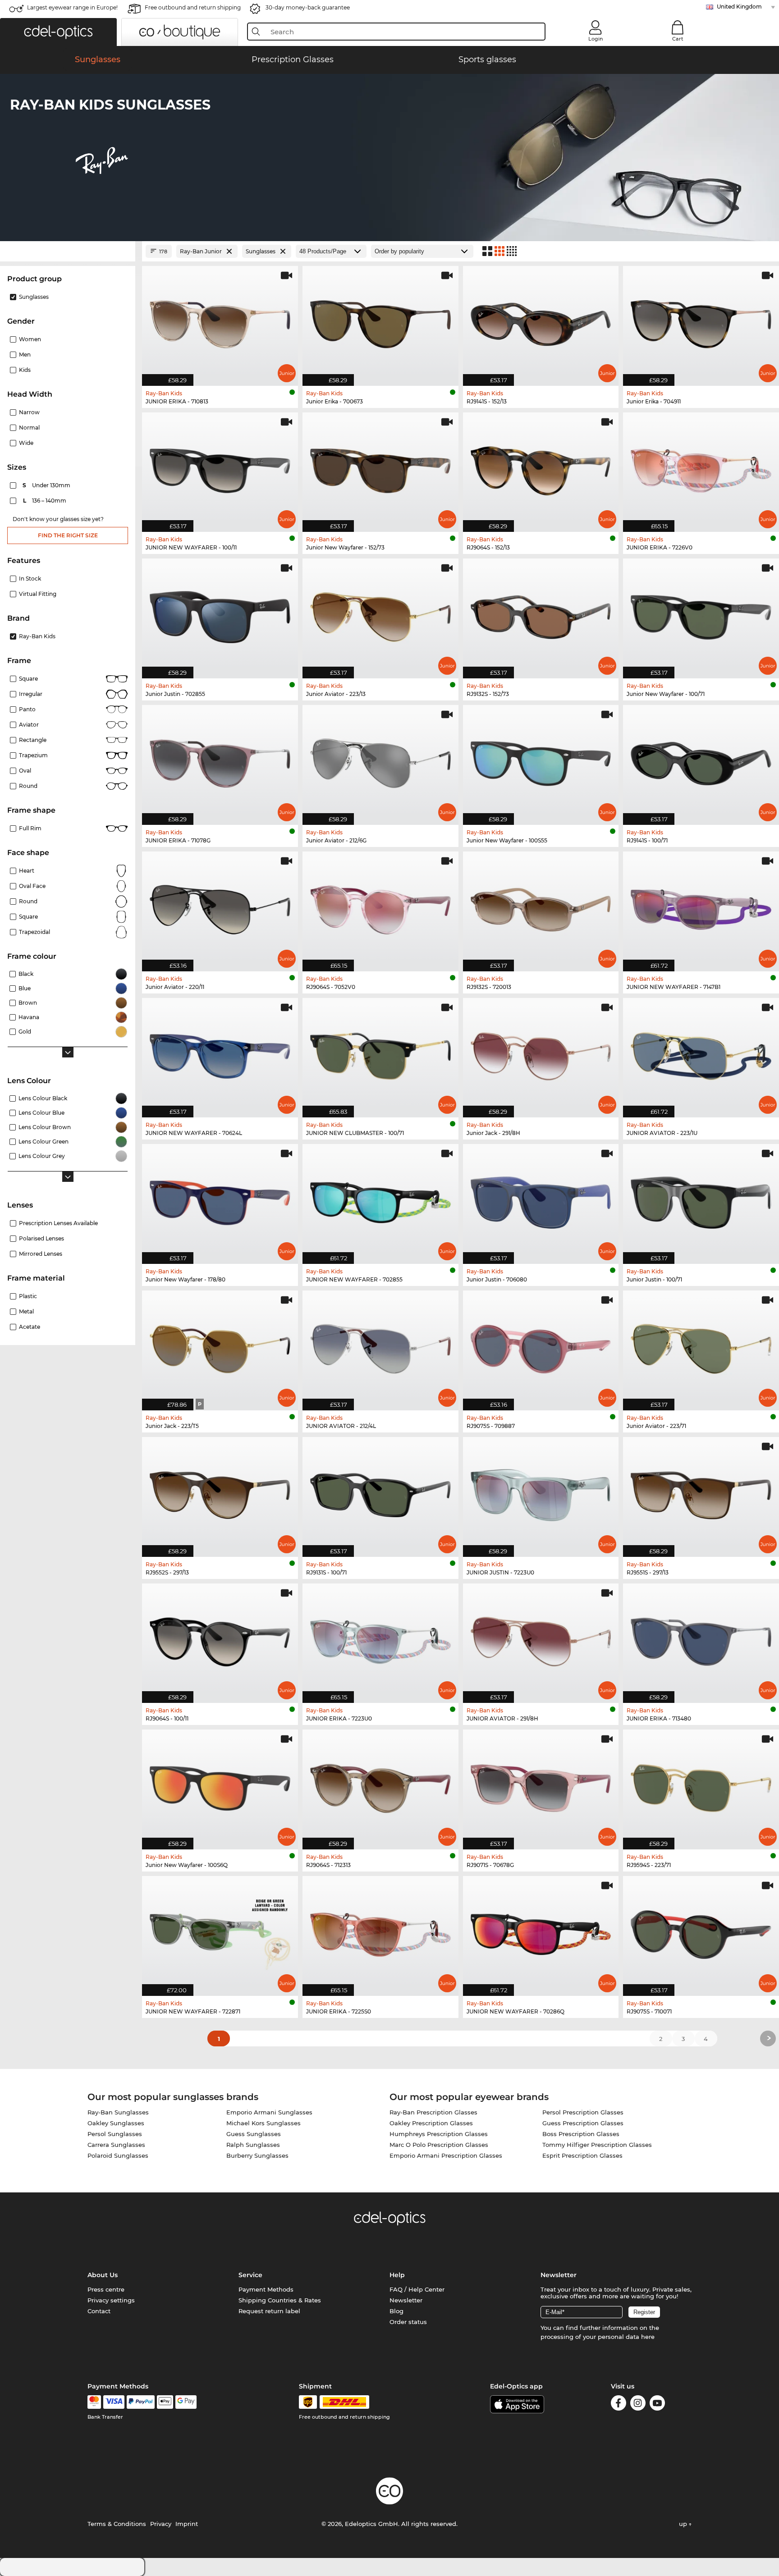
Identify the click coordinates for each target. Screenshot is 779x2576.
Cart (678, 39)
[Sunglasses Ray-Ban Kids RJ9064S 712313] (380, 1785)
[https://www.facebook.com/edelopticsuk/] (619, 2404)
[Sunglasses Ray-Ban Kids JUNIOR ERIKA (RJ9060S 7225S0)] (380, 1931)
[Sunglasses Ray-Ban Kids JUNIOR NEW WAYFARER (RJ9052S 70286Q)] (541, 1931)
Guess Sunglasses (254, 2134)
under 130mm (47, 485)
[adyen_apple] (165, 2402)
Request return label (269, 2311)
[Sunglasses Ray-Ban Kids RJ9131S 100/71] (380, 1492)
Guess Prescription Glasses (583, 2123)
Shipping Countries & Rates (280, 2300)
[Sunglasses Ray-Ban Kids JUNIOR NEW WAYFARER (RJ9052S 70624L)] (220, 1053)
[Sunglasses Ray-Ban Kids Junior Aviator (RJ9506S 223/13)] (380, 614)
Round (28, 901)
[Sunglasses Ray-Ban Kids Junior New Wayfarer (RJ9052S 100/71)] (701, 614)
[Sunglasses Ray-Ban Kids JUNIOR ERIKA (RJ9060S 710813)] (220, 321)
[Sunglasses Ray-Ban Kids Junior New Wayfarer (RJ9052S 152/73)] (380, 468)
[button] (58, 32)
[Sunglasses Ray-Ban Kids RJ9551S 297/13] (701, 1492)
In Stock (30, 579)
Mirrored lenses (41, 1254)
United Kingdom (739, 7)
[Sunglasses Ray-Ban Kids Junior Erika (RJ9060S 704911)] (701, 321)
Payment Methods (266, 2289)
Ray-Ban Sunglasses (118, 2112)
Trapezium (33, 755)
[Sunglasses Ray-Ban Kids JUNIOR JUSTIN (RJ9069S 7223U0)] (541, 1492)
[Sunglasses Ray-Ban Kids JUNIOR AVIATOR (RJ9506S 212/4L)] (380, 1346)
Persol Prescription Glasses (583, 2112)
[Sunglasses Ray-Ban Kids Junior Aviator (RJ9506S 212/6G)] (380, 760)
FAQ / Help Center (417, 2289)
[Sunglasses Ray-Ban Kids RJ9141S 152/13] (541, 321)
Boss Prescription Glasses (581, 2134)
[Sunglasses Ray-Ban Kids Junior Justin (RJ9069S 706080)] (541, 1199)
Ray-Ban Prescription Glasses (433, 2112)
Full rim (30, 828)
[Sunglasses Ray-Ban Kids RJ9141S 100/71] (701, 760)
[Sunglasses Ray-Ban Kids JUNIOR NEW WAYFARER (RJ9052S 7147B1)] (701, 907)
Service (250, 2275)
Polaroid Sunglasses (118, 2155)
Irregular (31, 694)
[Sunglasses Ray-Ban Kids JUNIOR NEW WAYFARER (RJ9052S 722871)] (220, 1931)
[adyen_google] (186, 2402)
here (648, 2337)
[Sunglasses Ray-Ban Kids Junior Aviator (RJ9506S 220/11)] (220, 907)
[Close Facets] (68, 251)
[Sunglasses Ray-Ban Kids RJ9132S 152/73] (541, 614)
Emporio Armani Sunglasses (269, 2112)
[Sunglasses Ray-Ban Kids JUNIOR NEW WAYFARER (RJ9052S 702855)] (380, 1199)
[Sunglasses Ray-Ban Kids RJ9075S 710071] (701, 1931)
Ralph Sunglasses (253, 2145)
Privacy (161, 2524)
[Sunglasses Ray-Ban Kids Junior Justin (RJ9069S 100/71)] (701, 1199)
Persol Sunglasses (115, 2134)
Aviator (29, 725)
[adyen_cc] (94, 2402)
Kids (25, 370)
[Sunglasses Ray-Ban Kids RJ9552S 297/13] (220, 1492)
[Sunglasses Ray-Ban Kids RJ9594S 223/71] (701, 1785)
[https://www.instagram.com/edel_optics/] (638, 2404)
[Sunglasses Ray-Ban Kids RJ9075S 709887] (541, 1346)
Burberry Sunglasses (257, 2155)
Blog (396, 2311)
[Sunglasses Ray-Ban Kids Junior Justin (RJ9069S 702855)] (220, 614)
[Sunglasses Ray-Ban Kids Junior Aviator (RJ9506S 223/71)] (701, 1346)
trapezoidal (34, 932)
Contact (99, 2311)
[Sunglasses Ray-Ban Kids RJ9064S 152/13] (541, 468)
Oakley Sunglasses (116, 2123)
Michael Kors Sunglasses (263, 2123)
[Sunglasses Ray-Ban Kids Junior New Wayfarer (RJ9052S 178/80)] (220, 1199)
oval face (32, 886)
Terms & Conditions (117, 2524)
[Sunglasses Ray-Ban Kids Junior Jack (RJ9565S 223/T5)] (220, 1346)
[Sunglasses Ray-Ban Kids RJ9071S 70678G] (541, 1785)
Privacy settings (111, 2300)
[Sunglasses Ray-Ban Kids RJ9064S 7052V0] (380, 907)
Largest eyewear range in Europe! (72, 7)
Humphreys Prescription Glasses (439, 2134)
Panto (27, 709)
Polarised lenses (41, 1238)
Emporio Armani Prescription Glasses (446, 2155)
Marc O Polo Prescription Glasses (439, 2145)
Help (397, 2275)
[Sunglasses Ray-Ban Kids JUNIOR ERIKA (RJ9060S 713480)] (701, 1639)
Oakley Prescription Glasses (431, 2123)
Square (28, 679)
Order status (408, 2322)
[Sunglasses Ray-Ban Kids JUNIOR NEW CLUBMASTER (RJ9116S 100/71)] (380, 1053)
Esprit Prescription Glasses (582, 2155)
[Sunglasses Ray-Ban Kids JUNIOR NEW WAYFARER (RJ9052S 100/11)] (220, 468)
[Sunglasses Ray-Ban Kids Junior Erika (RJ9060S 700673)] (380, 321)
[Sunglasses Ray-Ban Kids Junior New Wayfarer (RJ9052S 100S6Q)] (220, 1785)
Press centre (106, 2289)
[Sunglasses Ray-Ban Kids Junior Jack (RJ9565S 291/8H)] (541, 1053)
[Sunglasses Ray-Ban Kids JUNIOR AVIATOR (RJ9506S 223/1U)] (701, 1053)
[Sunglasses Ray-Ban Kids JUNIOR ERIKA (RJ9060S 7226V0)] (701, 468)
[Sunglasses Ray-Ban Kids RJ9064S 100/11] (220, 1639)
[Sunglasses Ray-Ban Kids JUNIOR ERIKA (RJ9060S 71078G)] (220, 760)
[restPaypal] (141, 2402)
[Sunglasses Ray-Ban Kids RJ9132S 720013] (541, 907)
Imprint (187, 2524)
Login (596, 39)
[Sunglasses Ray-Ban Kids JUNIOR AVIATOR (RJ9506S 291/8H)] (541, 1639)
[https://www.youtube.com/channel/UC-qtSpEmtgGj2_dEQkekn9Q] (657, 2404)
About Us (103, 2275)
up (684, 2524)
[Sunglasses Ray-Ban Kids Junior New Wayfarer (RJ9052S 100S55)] (541, 760)
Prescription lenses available (58, 1223)
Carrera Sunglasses (116, 2145)
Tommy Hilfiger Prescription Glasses (597, 2145)
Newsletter (406, 2300)
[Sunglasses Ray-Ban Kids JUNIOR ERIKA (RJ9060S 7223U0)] (380, 1639)
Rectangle (33, 740)
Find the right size (68, 535)
